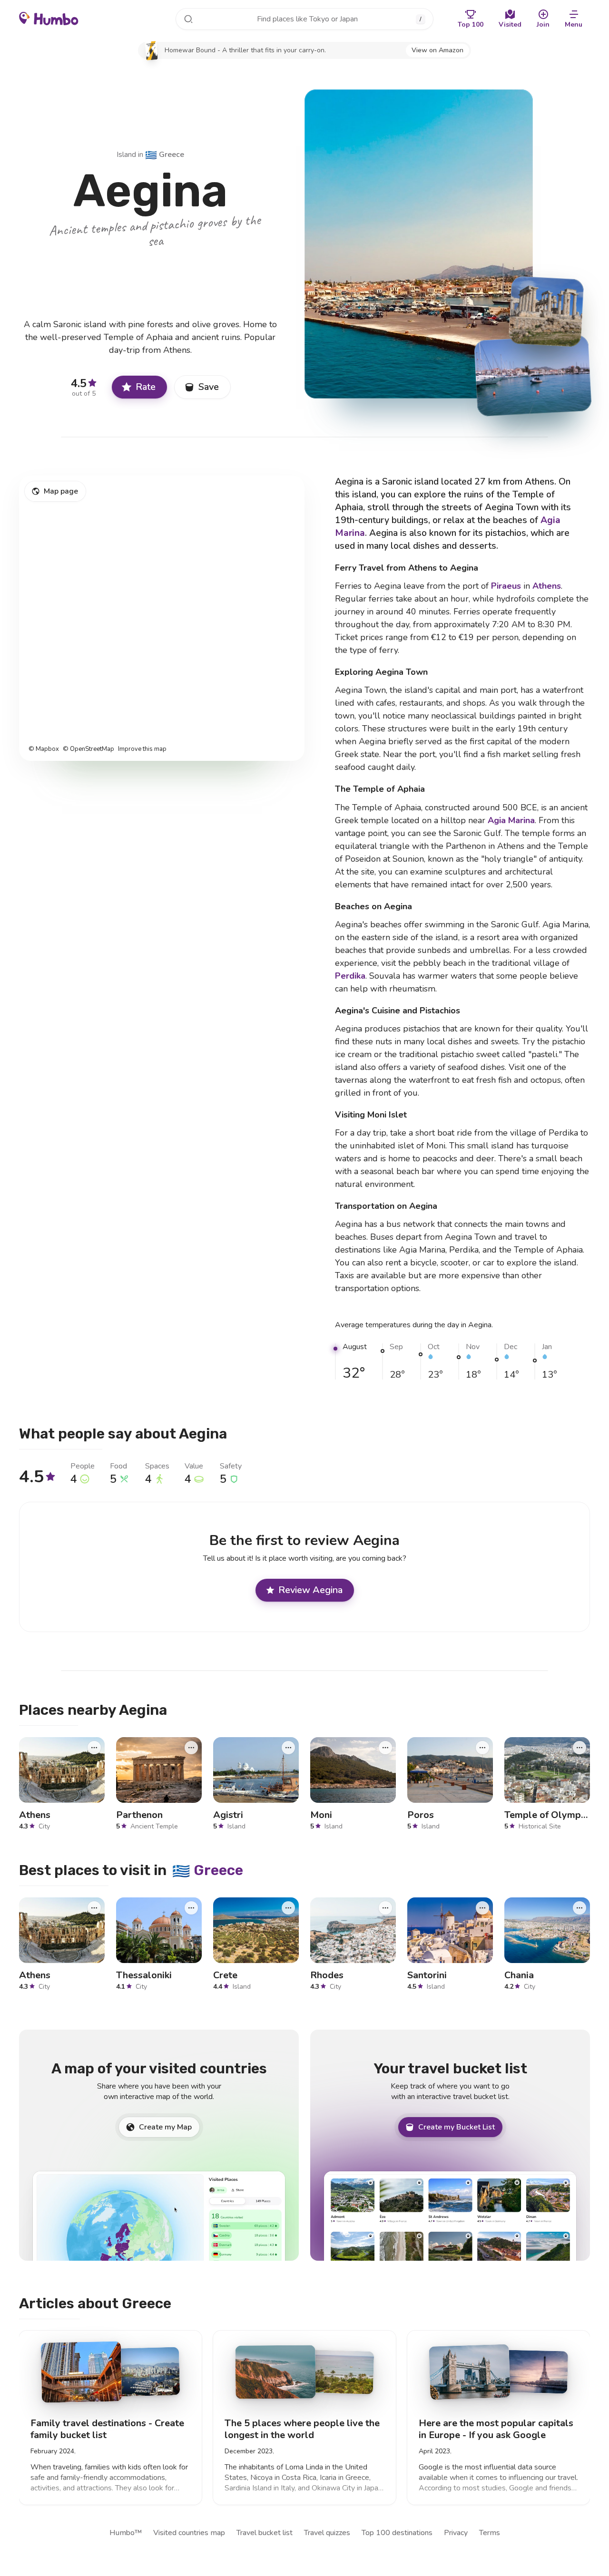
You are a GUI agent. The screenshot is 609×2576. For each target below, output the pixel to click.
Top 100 (471, 24)
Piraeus (506, 586)
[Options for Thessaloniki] (191, 1907)
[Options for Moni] (385, 1747)
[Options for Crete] (288, 1907)
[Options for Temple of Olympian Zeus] (580, 1747)
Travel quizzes (327, 2533)
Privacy (456, 2533)
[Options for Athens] (94, 1747)
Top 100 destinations (397, 2533)
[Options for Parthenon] (191, 1747)
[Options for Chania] (580, 1907)
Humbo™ (126, 2533)
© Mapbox (44, 749)
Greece (165, 155)
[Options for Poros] (482, 1747)
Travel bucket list (265, 2533)
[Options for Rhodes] (385, 1907)
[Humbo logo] (49, 18)
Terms (490, 2533)
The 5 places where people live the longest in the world (302, 2429)
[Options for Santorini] (482, 1907)
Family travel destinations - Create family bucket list (107, 2429)
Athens (547, 586)
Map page (61, 491)
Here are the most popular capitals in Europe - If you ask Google (496, 2429)
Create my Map (165, 2127)
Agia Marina (511, 820)
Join (543, 24)
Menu (574, 24)
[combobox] (304, 19)
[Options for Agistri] (288, 1747)
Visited (510, 24)
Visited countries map (189, 2533)
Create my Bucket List (457, 2127)
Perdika (350, 976)
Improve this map (142, 749)
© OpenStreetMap (88, 749)
